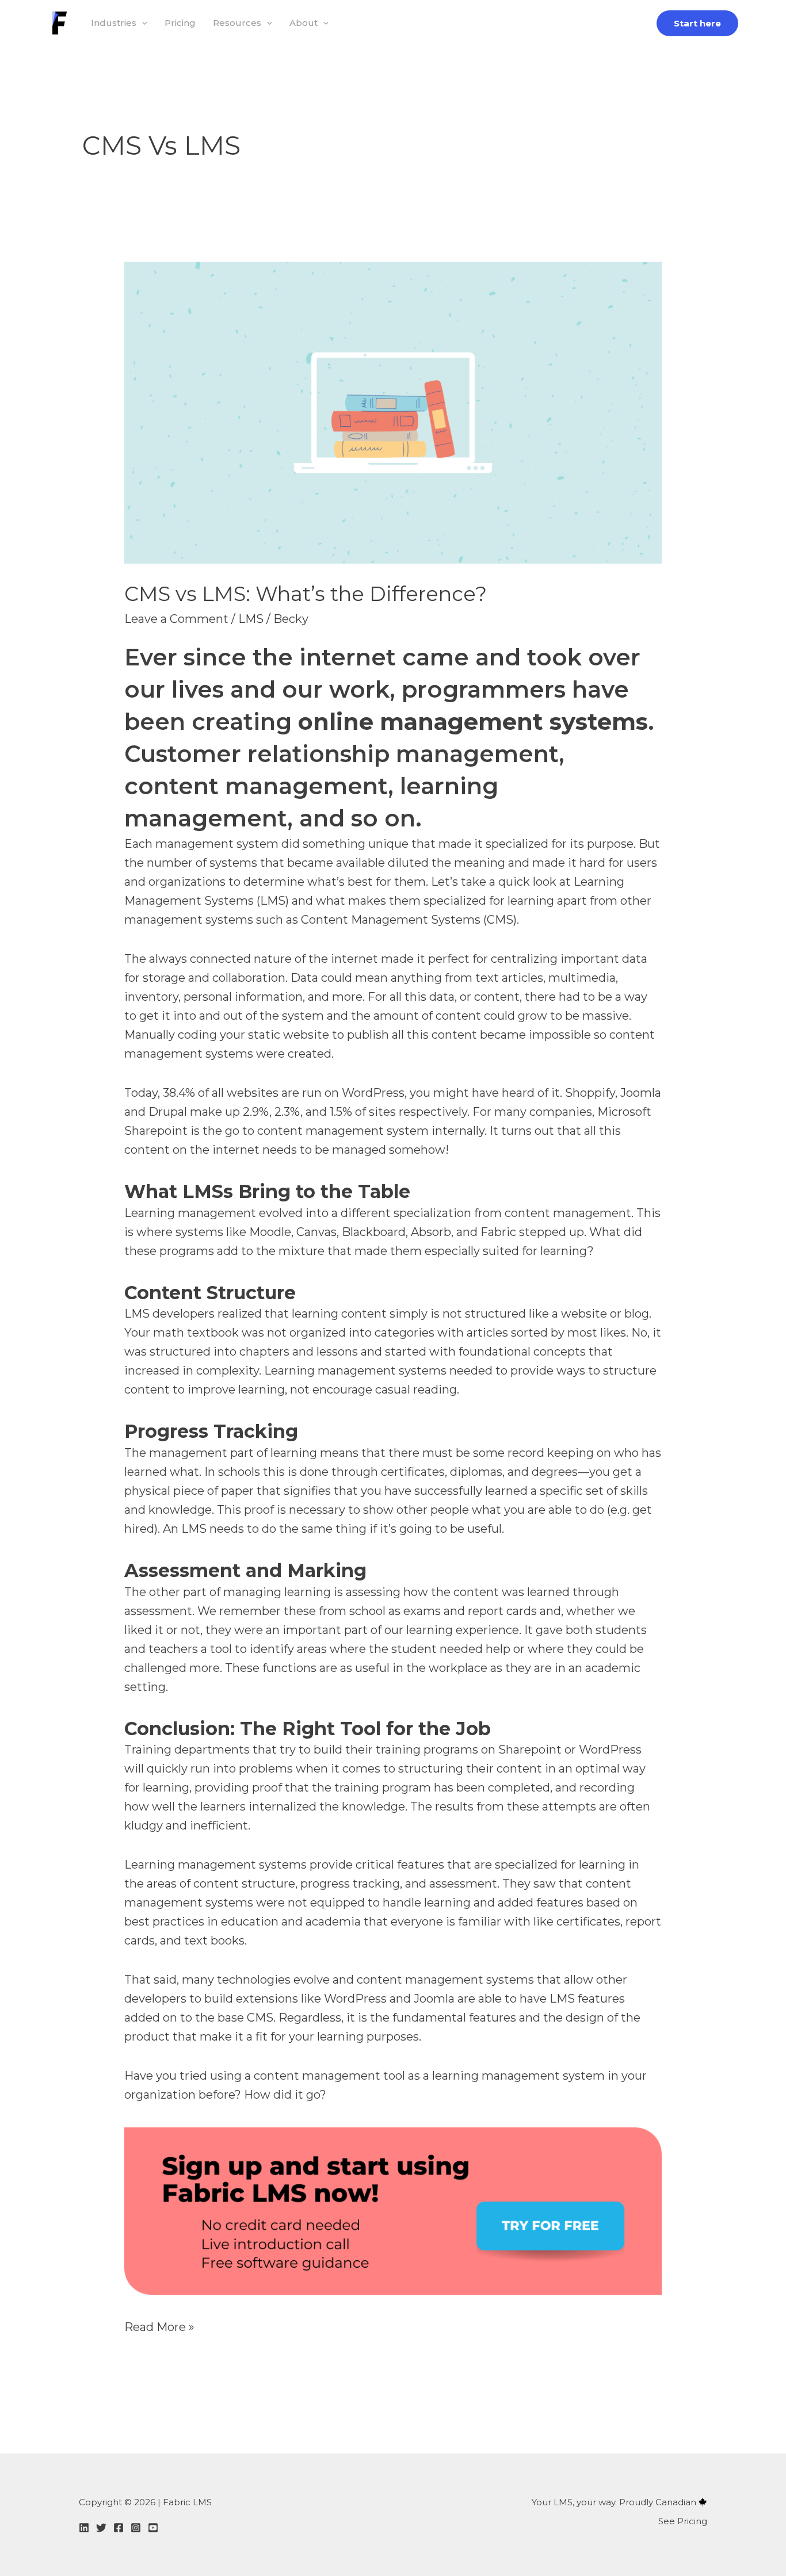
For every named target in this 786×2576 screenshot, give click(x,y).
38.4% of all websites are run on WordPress (284, 1093)
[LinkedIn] (84, 2528)
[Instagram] (136, 2528)
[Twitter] (101, 2528)
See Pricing (683, 2521)
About (304, 23)
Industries (114, 23)
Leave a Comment (176, 619)
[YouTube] (153, 2528)
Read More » (159, 2326)
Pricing (180, 23)
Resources (237, 23)
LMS (251, 619)
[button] (142, 23)
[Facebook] (119, 2528)
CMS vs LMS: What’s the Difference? (306, 594)
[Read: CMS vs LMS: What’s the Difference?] (393, 412)
